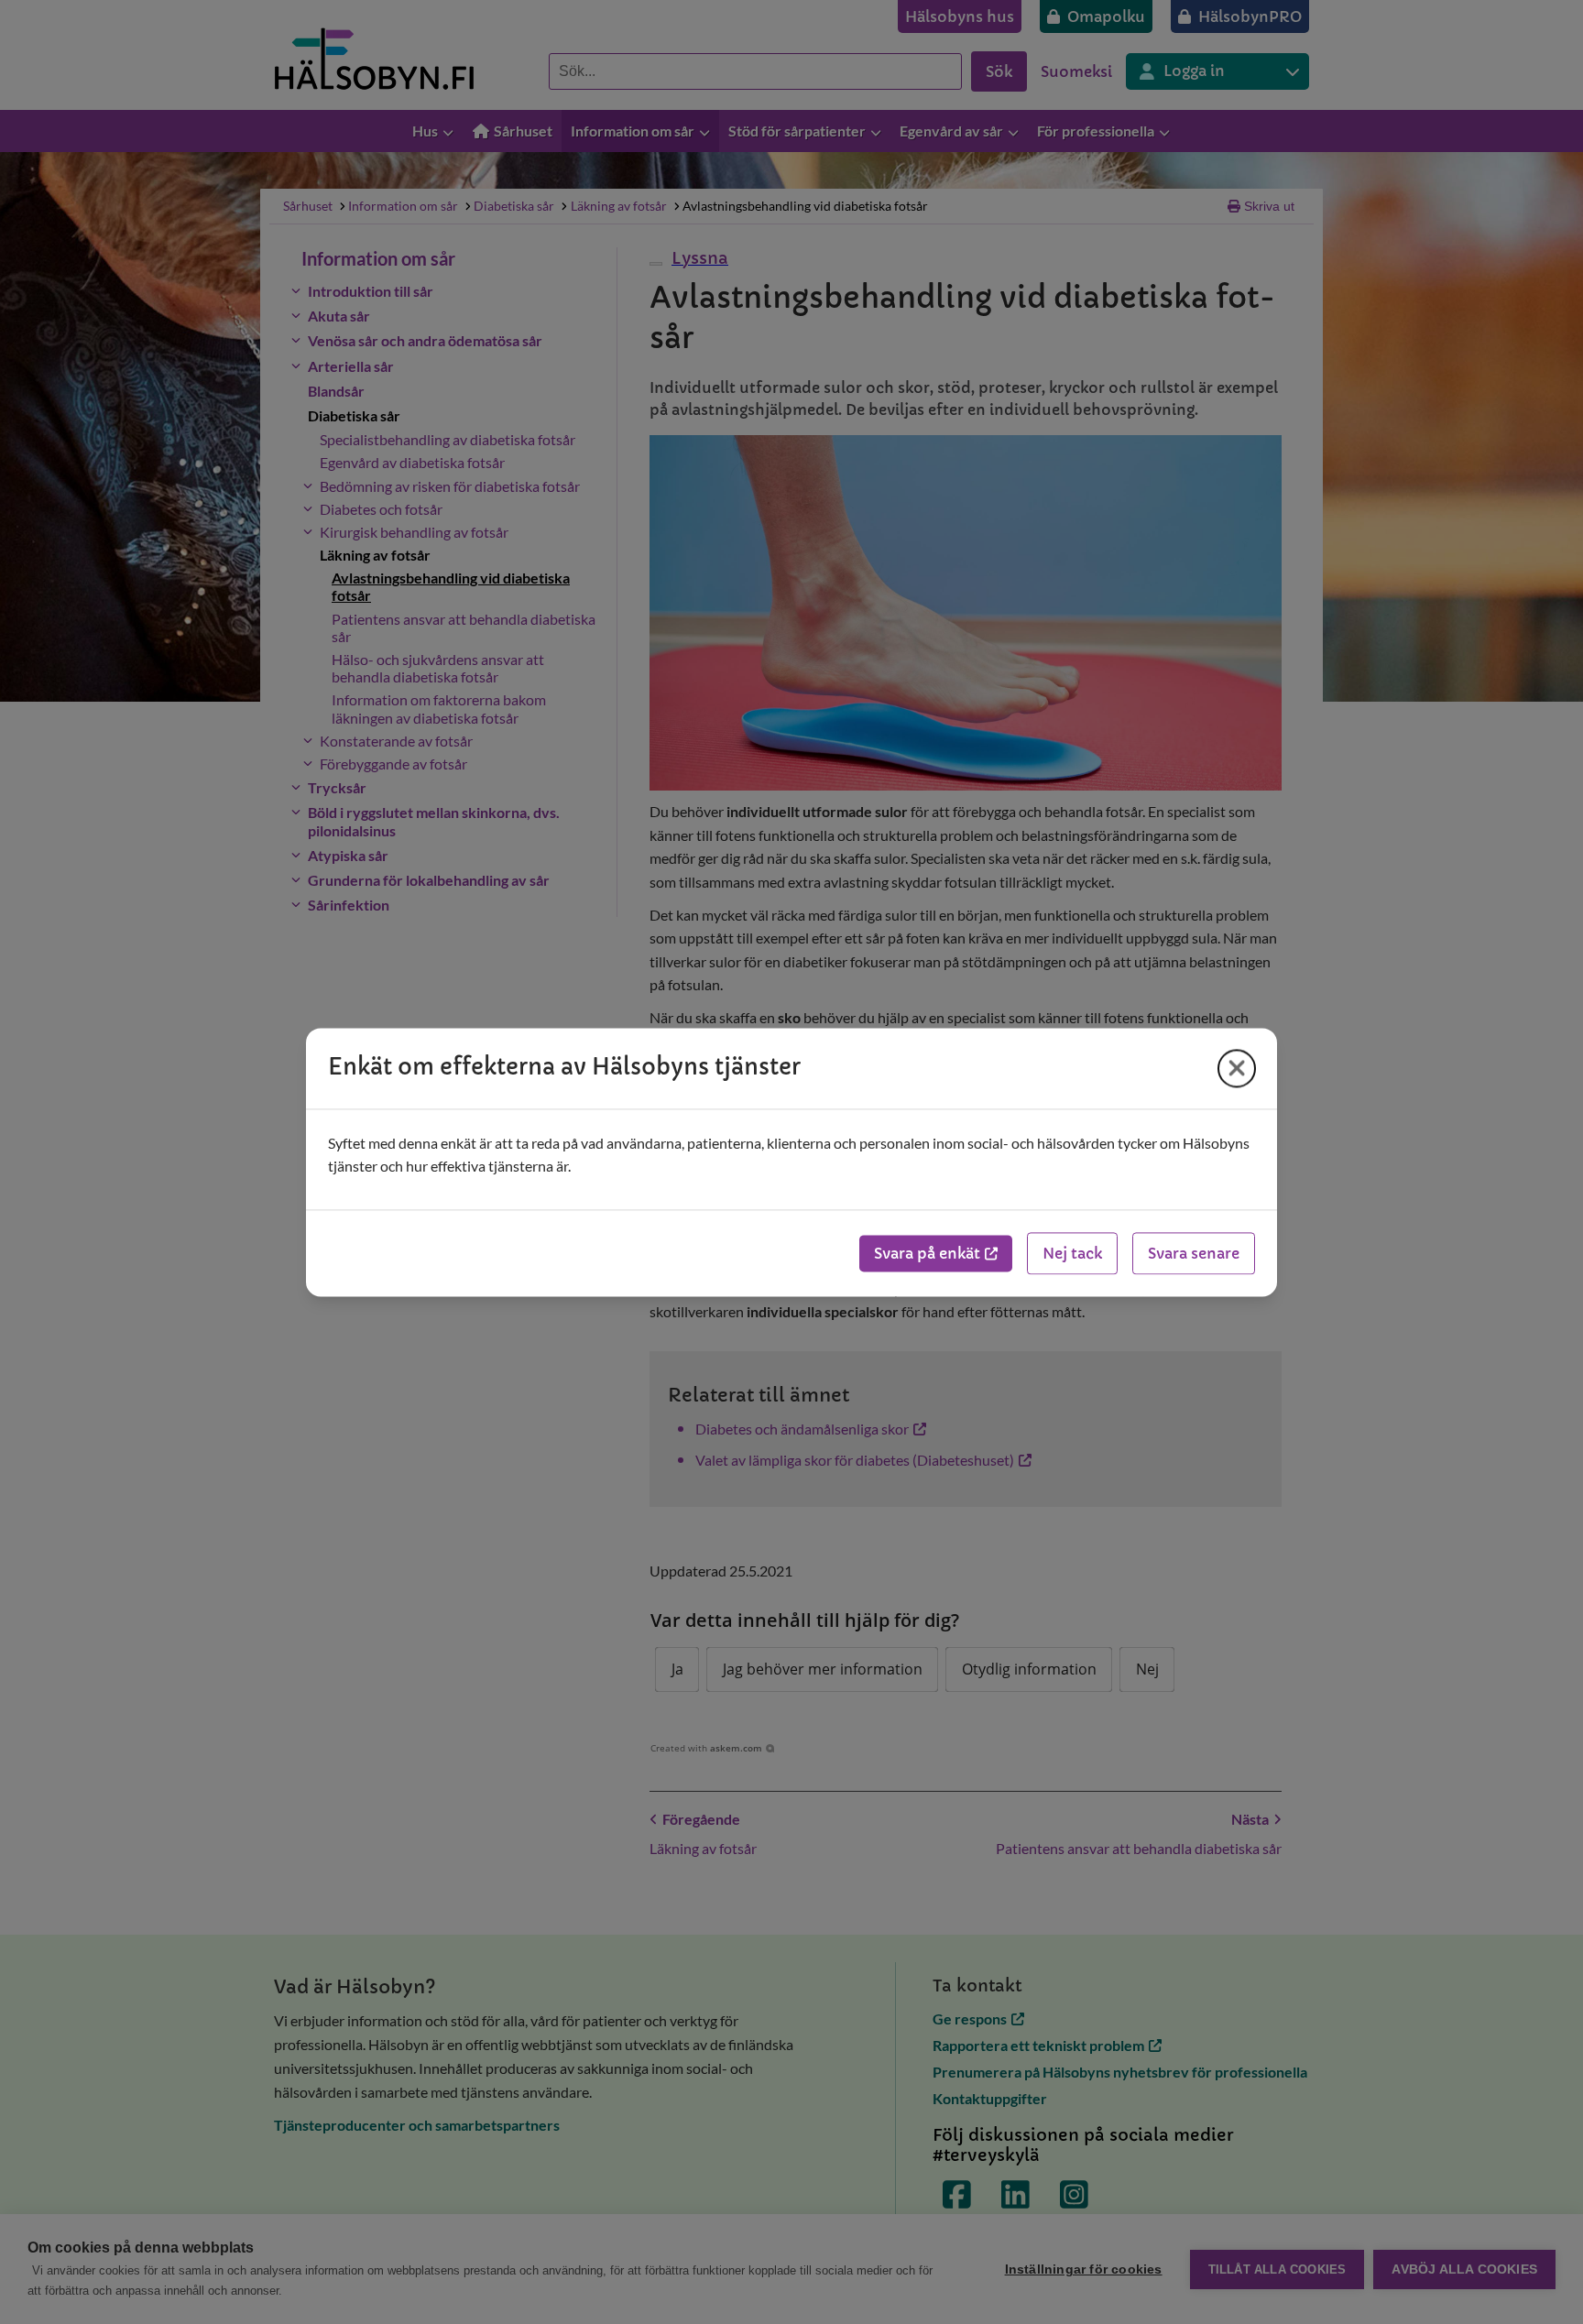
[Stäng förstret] (1237, 1068)
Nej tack (1072, 1253)
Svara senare (1194, 1253)
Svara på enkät (927, 1253)
